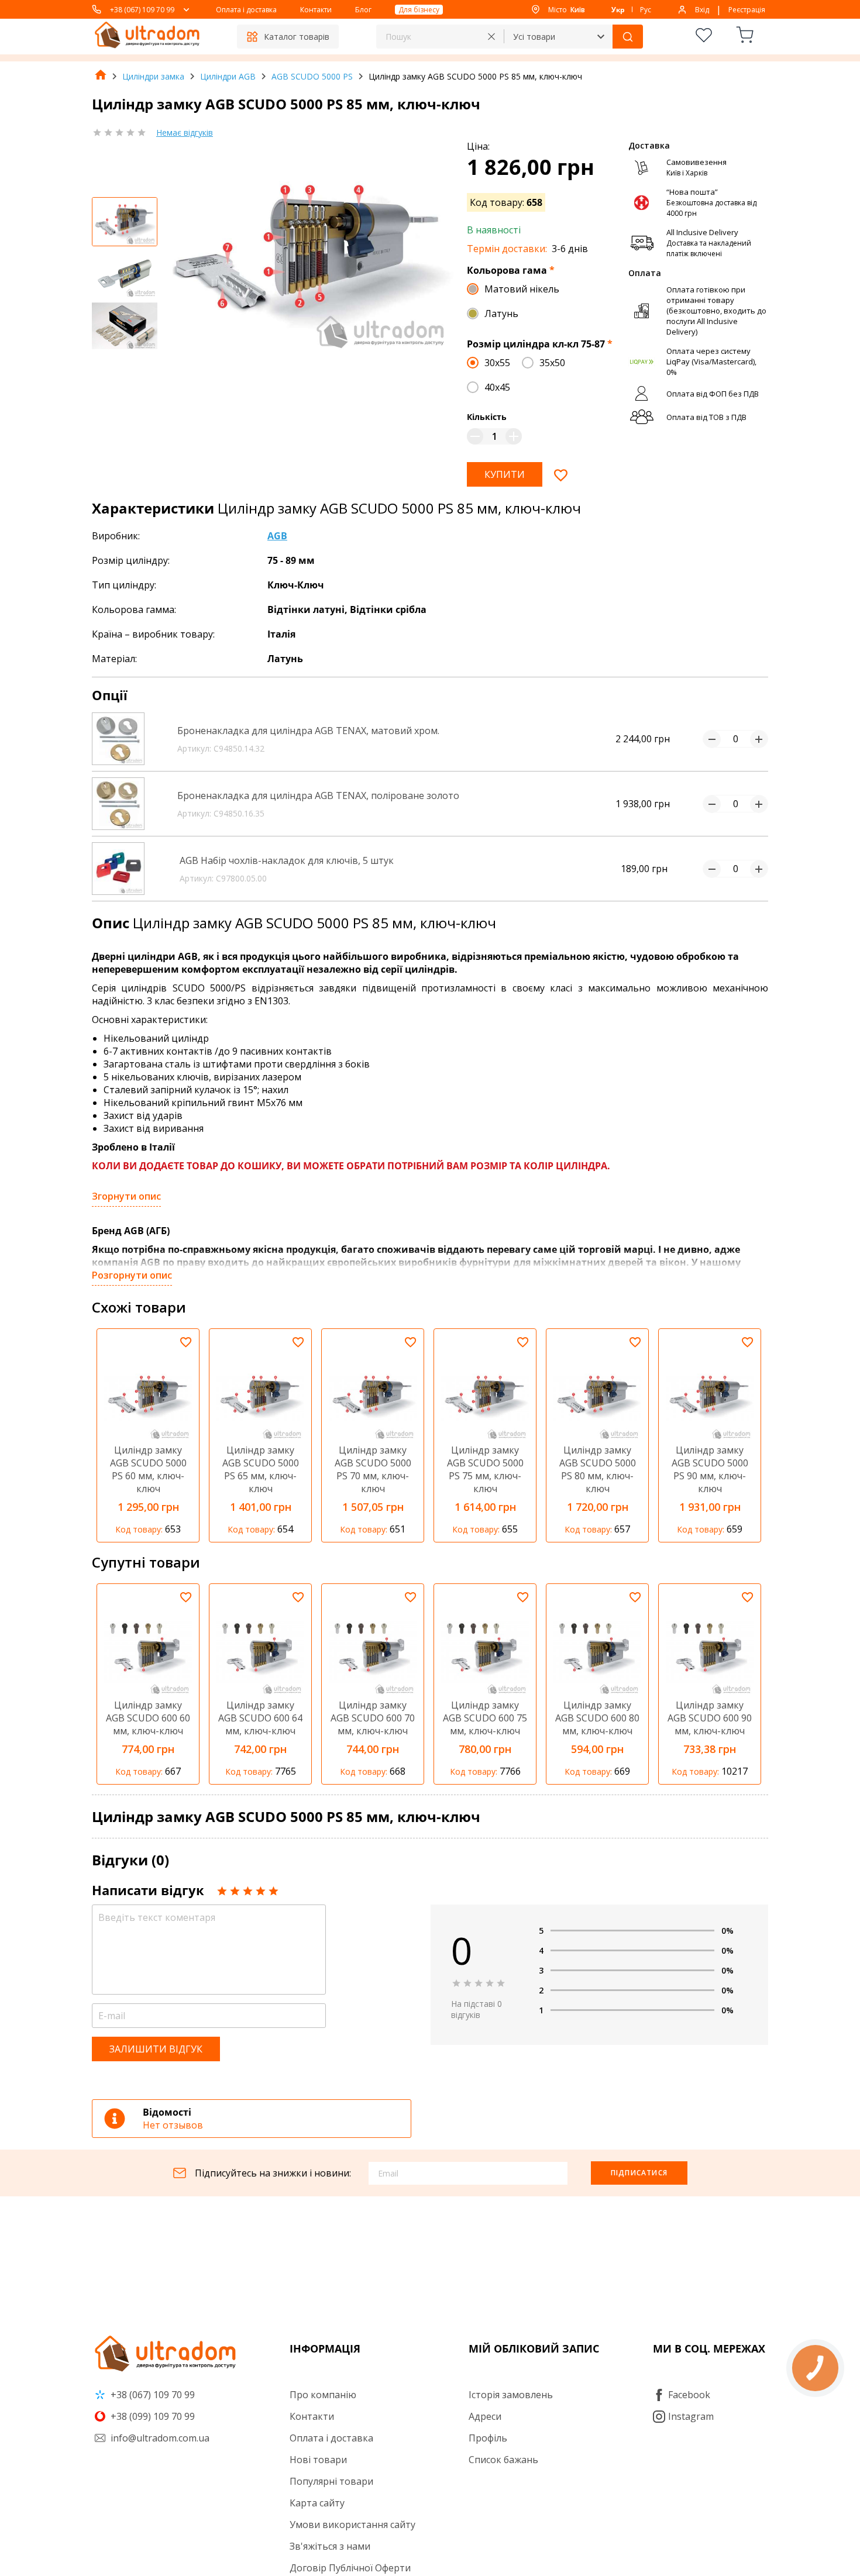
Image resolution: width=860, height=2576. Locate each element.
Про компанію (323, 2395)
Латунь (501, 314)
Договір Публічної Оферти (350, 2568)
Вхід (702, 10)
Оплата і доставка (246, 10)
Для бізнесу (419, 10)
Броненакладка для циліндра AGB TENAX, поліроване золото (318, 795)
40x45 (497, 387)
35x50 (552, 363)
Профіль (488, 2438)
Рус (646, 10)
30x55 (497, 363)
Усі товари (534, 37)
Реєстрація (747, 10)
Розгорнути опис (132, 1275)
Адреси (485, 2416)
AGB (277, 536)
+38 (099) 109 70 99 (152, 2416)
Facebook (689, 2395)
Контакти (316, 10)
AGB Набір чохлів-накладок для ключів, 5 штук (287, 860)
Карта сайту (317, 2503)
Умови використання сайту (352, 2525)
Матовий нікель (522, 289)
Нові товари (318, 2460)
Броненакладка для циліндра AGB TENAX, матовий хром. (308, 731)
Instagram (691, 2416)
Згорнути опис (126, 1196)
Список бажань (503, 2460)
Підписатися (639, 2173)
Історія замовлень (511, 2395)
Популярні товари (331, 2481)
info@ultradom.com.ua (159, 2438)
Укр (618, 10)
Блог (363, 10)
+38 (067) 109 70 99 (142, 10)
